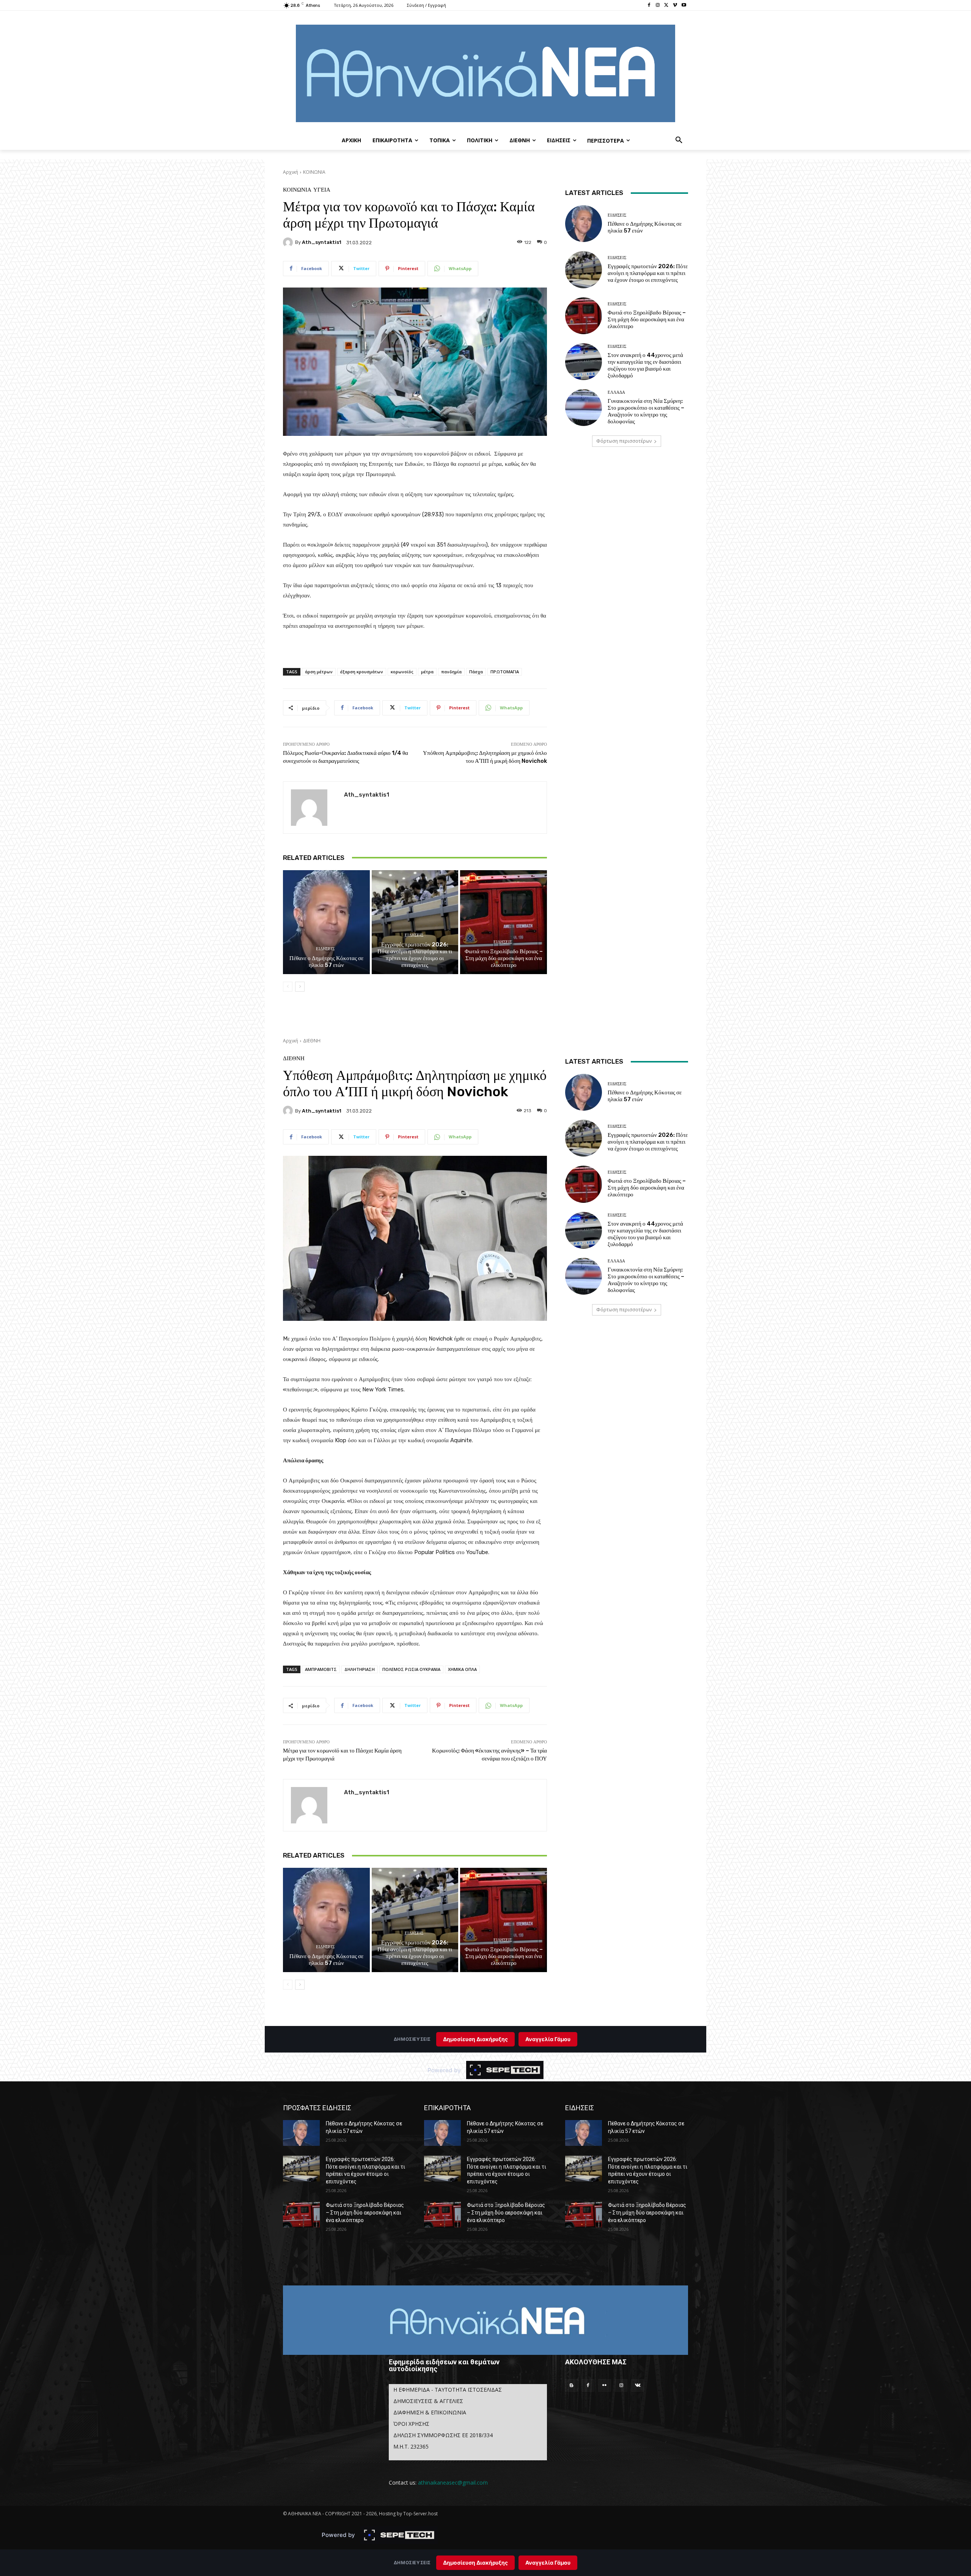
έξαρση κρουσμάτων (362, 672)
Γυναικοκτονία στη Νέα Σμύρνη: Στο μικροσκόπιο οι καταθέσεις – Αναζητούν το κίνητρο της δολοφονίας (646, 411)
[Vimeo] (675, 6)
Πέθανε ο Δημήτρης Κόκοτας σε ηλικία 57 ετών (326, 962)
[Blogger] (572, 2386)
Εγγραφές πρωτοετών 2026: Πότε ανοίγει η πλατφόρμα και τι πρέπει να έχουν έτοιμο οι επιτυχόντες (415, 955)
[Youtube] (684, 6)
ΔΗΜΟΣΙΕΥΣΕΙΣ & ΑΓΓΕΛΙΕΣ (428, 2401)
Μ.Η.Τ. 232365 (411, 2446)
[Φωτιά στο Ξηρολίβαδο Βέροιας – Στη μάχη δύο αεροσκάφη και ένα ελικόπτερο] (504, 922)
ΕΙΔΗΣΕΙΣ (325, 949)
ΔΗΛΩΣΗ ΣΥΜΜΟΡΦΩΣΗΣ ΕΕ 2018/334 (443, 2435)
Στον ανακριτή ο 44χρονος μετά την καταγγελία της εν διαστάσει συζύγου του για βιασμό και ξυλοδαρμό (645, 365)
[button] (679, 140)
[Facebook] (649, 6)
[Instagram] (658, 6)
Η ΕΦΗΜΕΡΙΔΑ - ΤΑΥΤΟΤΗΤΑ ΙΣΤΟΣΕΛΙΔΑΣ (448, 2390)
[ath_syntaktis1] (289, 242)
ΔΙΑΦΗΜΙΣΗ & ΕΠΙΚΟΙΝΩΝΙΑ (430, 2412)
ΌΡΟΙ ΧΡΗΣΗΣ (411, 2424)
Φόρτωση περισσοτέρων (624, 441)
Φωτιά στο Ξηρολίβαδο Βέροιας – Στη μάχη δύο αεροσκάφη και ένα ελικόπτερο (504, 958)
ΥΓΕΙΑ (322, 190)
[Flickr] (605, 2386)
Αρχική (291, 172)
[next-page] (300, 987)
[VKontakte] (638, 2386)
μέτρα (427, 672)
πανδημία (451, 672)
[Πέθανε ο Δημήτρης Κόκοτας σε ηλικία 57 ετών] (326, 922)
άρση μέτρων (319, 672)
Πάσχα (476, 672)
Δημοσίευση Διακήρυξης (475, 2563)
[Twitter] (667, 6)
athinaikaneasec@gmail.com (453, 2482)
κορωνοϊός (402, 672)
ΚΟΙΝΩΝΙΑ (314, 172)
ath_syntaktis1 (322, 242)
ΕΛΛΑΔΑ (616, 392)
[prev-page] (288, 987)
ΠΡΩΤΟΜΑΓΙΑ (505, 672)
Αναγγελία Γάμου (548, 2563)
